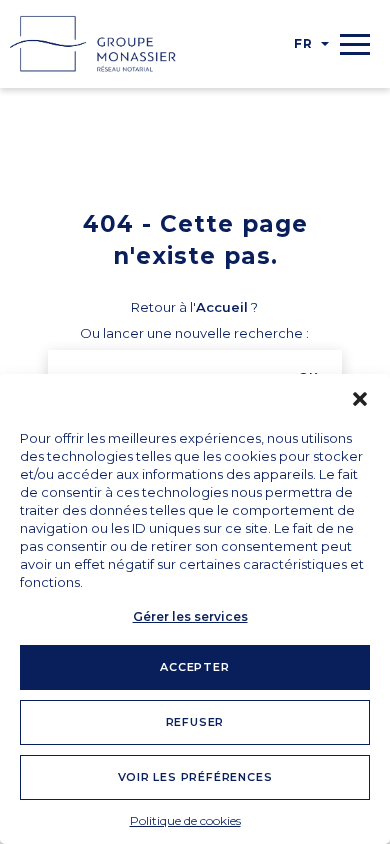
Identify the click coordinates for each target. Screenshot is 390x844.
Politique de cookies (185, 820)
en (306, 84)
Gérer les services (190, 616)
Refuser (195, 722)
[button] (360, 399)
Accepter (194, 667)
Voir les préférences (195, 777)
